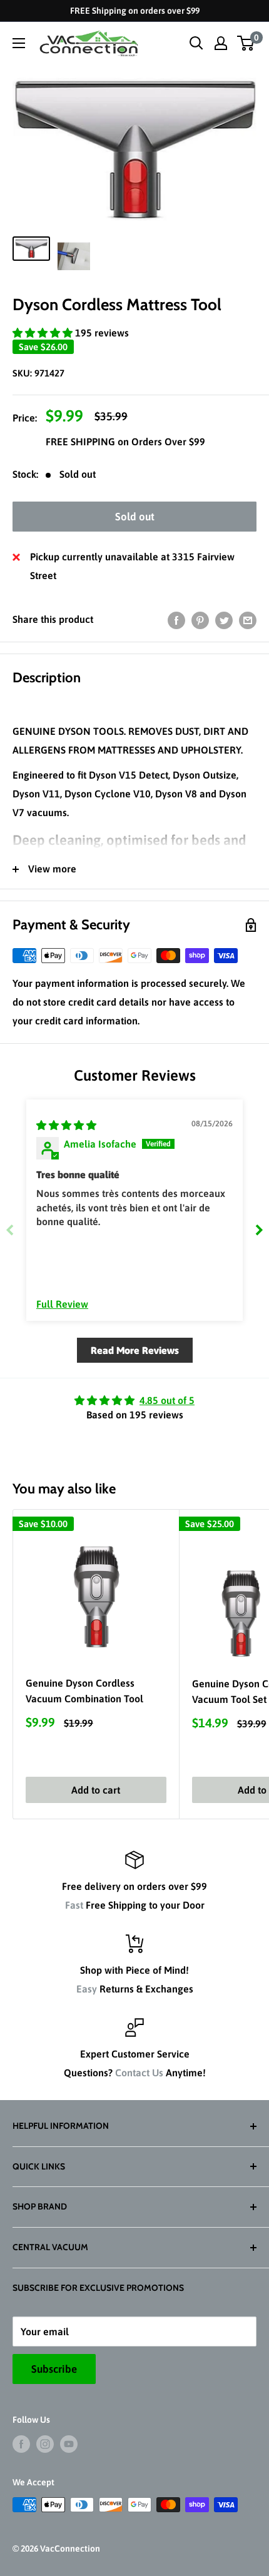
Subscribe (54, 2369)
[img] (66, 1125)
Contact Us (139, 2073)
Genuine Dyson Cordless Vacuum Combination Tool (84, 1691)
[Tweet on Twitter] (224, 620)
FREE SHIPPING (82, 442)
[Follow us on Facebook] (21, 2444)
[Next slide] (259, 1230)
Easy (87, 1989)
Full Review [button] (62, 1304)
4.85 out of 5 (167, 1400)
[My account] (221, 43)
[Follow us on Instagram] (45, 2444)
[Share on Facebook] (176, 620)
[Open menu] (19, 43)
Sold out (135, 517)
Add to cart (96, 1790)
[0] (246, 43)
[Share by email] (248, 620)
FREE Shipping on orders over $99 (135, 11)
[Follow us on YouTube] (69, 2444)
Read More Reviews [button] (135, 1350)
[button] (44, 333)
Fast (74, 1905)
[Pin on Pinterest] (200, 620)
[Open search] (196, 43)
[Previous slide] (10, 1230)
